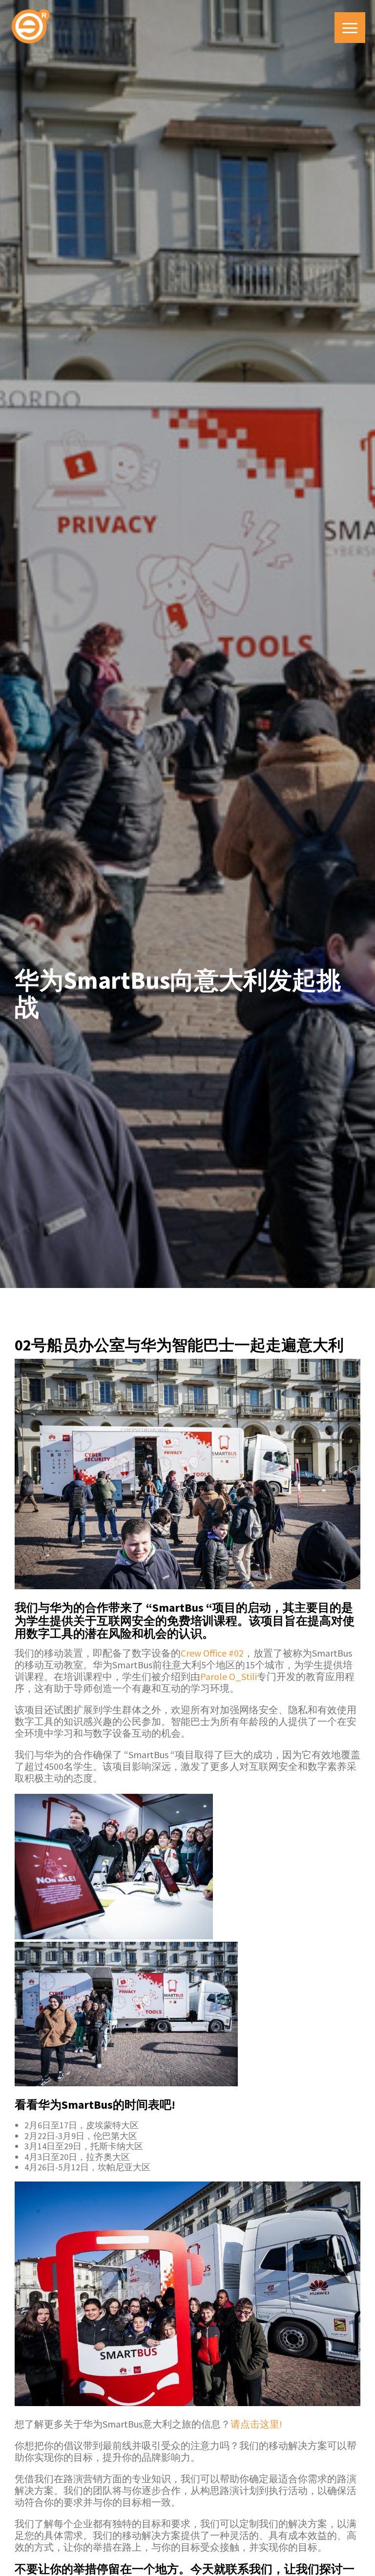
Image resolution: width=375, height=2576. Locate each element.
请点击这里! (256, 2424)
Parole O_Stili (229, 1676)
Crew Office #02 (212, 1653)
